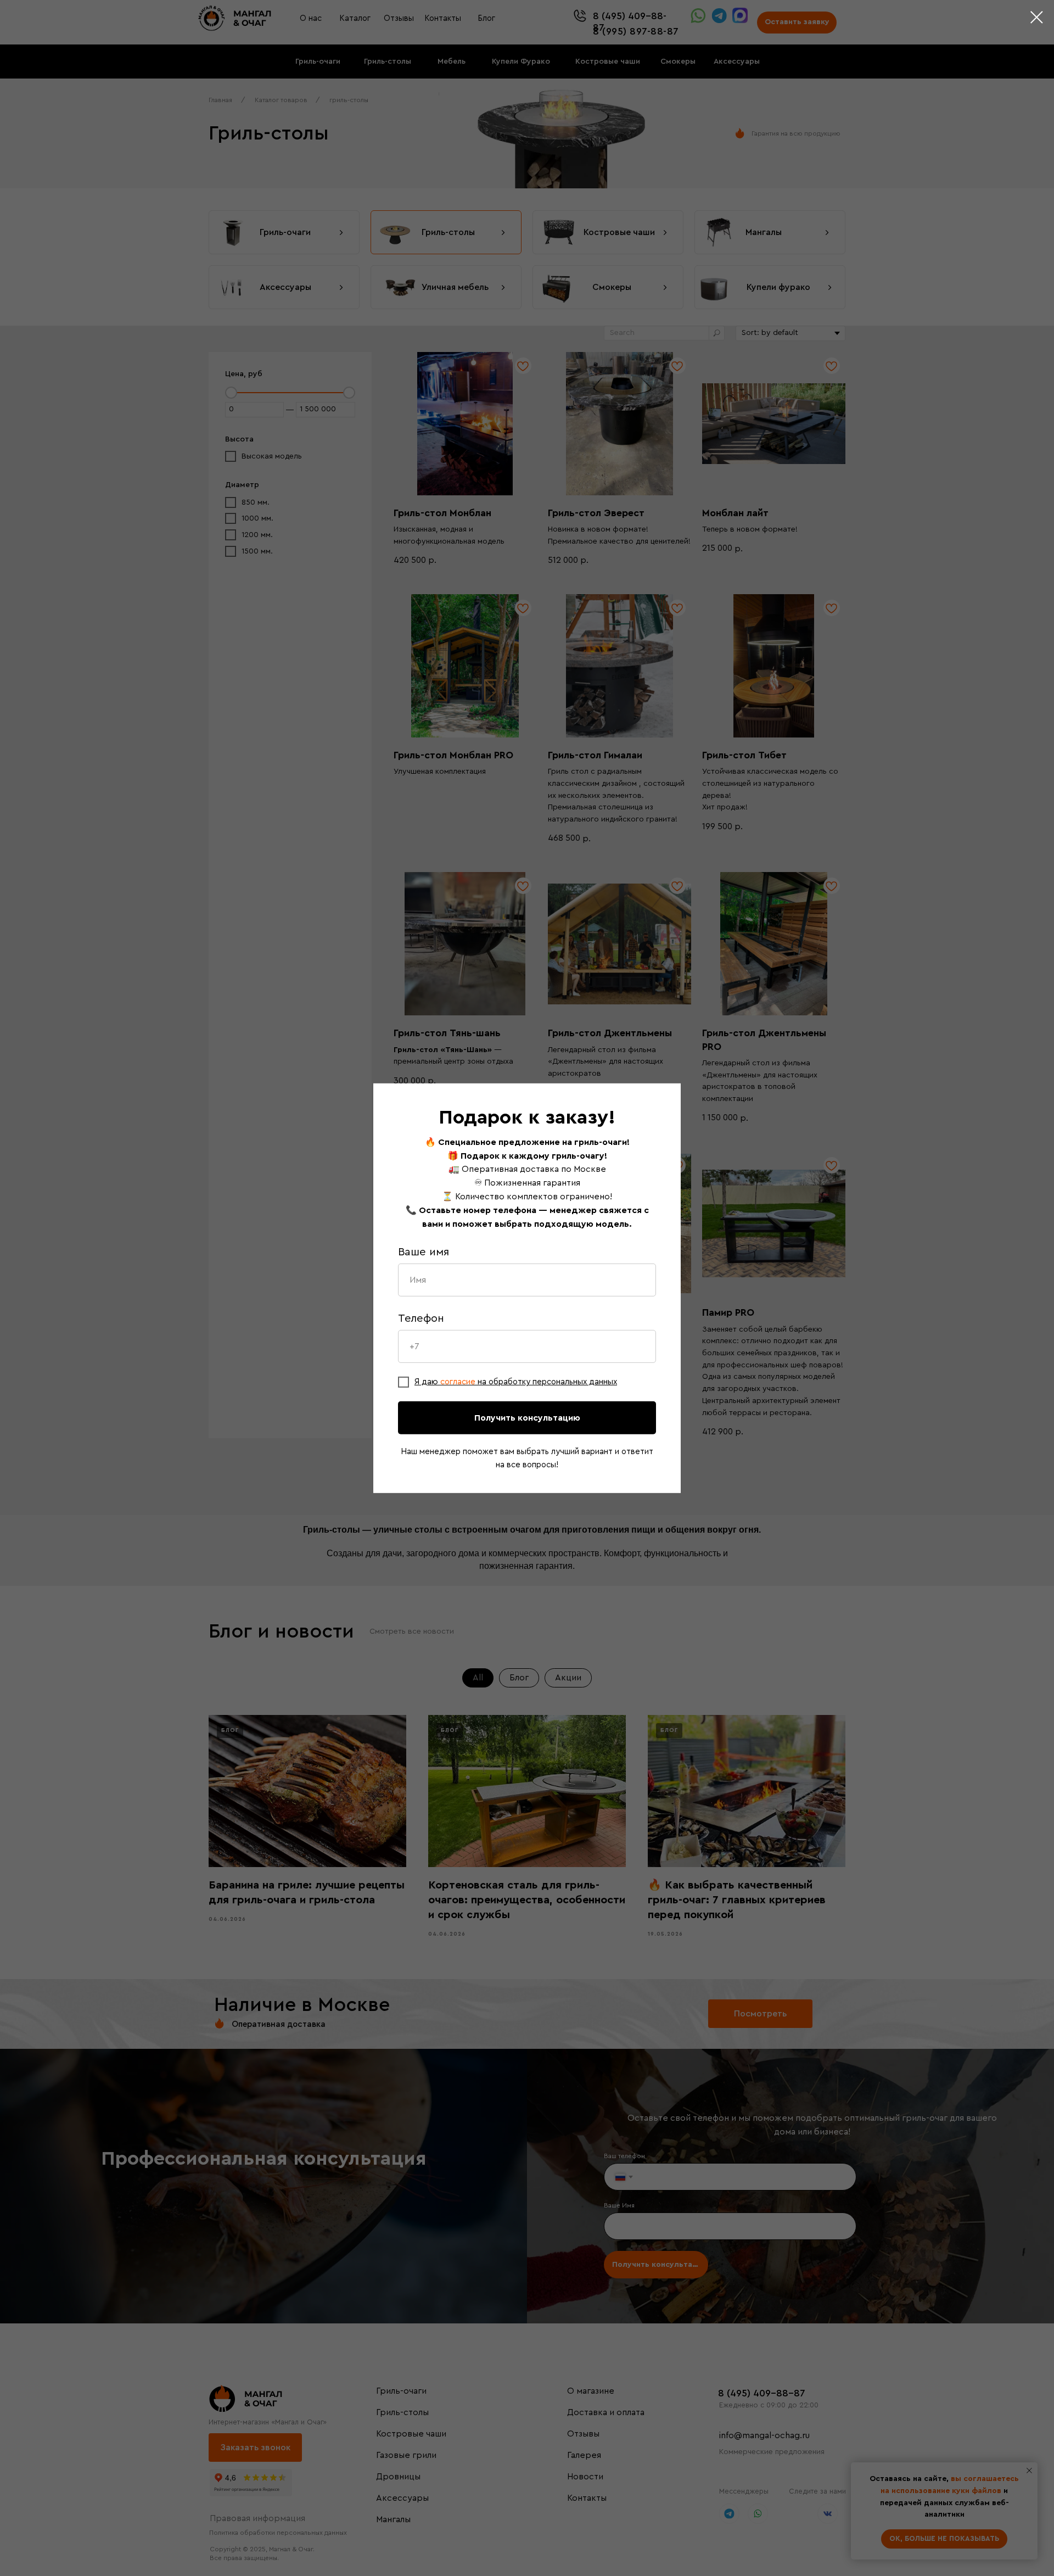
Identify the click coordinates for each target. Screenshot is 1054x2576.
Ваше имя (424, 1252)
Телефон (421, 1318)
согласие (459, 1382)
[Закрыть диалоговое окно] (1037, 17)
